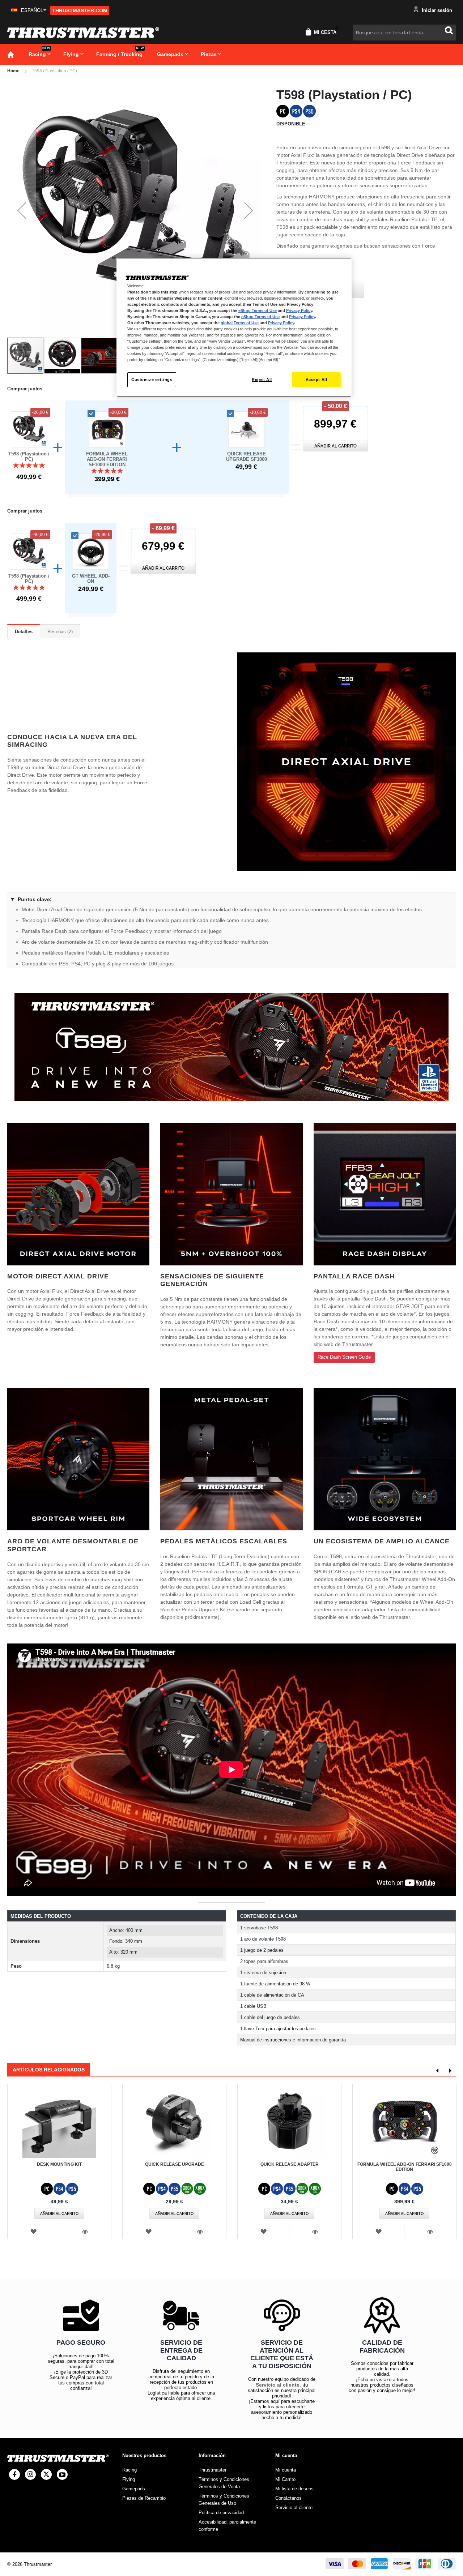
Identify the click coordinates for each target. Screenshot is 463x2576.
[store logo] (83, 33)
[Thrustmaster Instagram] (30, 2474)
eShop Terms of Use (258, 310)
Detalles (24, 632)
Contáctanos (288, 2498)
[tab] (24, 631)
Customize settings (152, 380)
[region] (234, 328)
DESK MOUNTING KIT (59, 2164)
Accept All (317, 380)
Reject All (262, 380)
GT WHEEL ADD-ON (91, 579)
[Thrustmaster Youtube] (62, 2474)
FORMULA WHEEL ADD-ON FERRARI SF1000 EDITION (107, 459)
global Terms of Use (240, 323)
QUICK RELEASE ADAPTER (290, 2164)
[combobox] (404, 33)
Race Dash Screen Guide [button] (344, 1357)
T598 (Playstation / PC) (29, 457)
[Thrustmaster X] (46, 2474)
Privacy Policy (299, 310)
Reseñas (59, 632)
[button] (29, 10)
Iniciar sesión (436, 10)
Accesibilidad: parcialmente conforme (227, 2526)
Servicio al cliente (278, 2385)
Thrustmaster (213, 2470)
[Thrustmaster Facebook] (14, 2474)
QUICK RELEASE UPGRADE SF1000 (247, 457)
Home (13, 71)
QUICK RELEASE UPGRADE (175, 2164)
